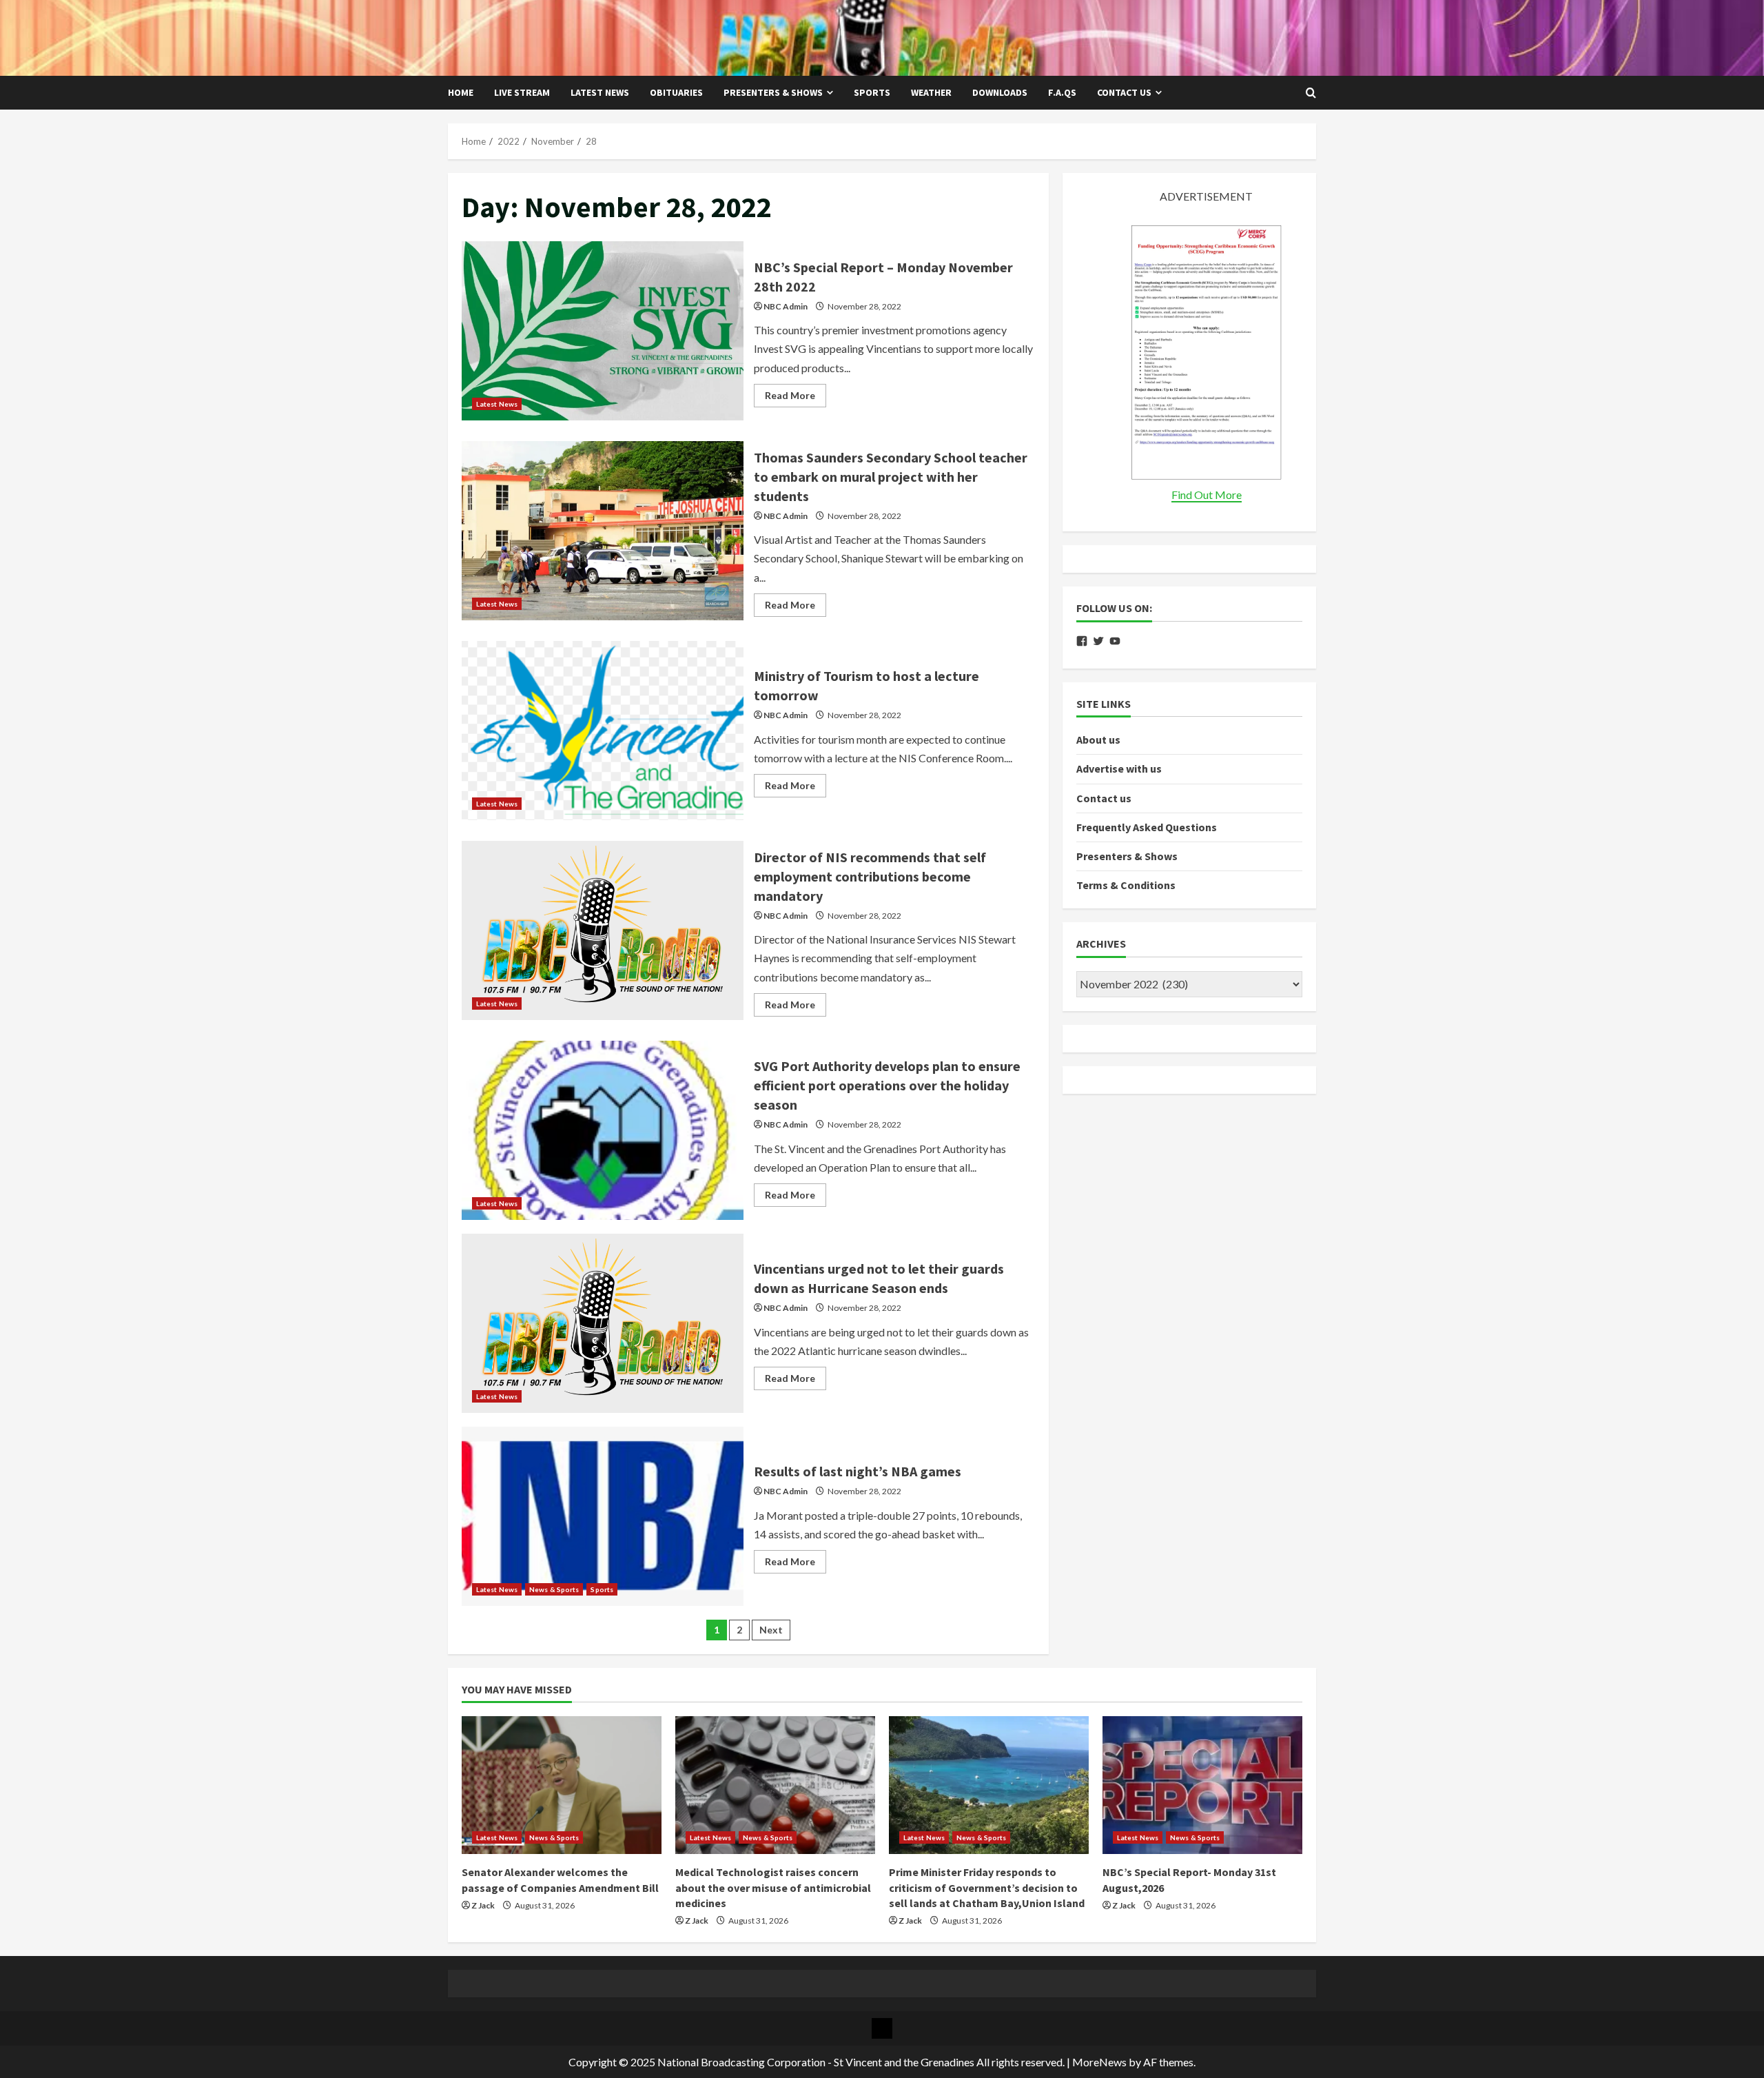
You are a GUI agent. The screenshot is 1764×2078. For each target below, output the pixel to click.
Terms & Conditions (1126, 885)
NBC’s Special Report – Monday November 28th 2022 (603, 331)
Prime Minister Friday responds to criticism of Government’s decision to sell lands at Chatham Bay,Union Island (987, 1887)
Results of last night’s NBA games (603, 1516)
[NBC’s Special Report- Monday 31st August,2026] (1202, 1785)
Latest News (600, 92)
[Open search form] (1311, 93)
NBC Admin (786, 306)
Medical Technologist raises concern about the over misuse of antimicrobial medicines (773, 1887)
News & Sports (554, 1589)
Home (461, 92)
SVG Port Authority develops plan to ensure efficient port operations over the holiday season (603, 1130)
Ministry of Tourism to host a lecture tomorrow (603, 731)
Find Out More (1207, 495)
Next (771, 1630)
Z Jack (483, 1905)
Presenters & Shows (773, 92)
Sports (872, 92)
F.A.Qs (1062, 92)
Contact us (1124, 92)
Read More (796, 398)
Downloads (1000, 92)
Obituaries (676, 92)
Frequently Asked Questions (1147, 827)
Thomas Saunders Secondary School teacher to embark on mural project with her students (603, 531)
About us (1098, 740)
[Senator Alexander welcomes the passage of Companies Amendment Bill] (562, 1785)
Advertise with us (1119, 768)
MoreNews (1099, 2062)
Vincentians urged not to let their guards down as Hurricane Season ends (603, 1323)
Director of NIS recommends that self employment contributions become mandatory (603, 930)
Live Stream (522, 92)
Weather (931, 92)
